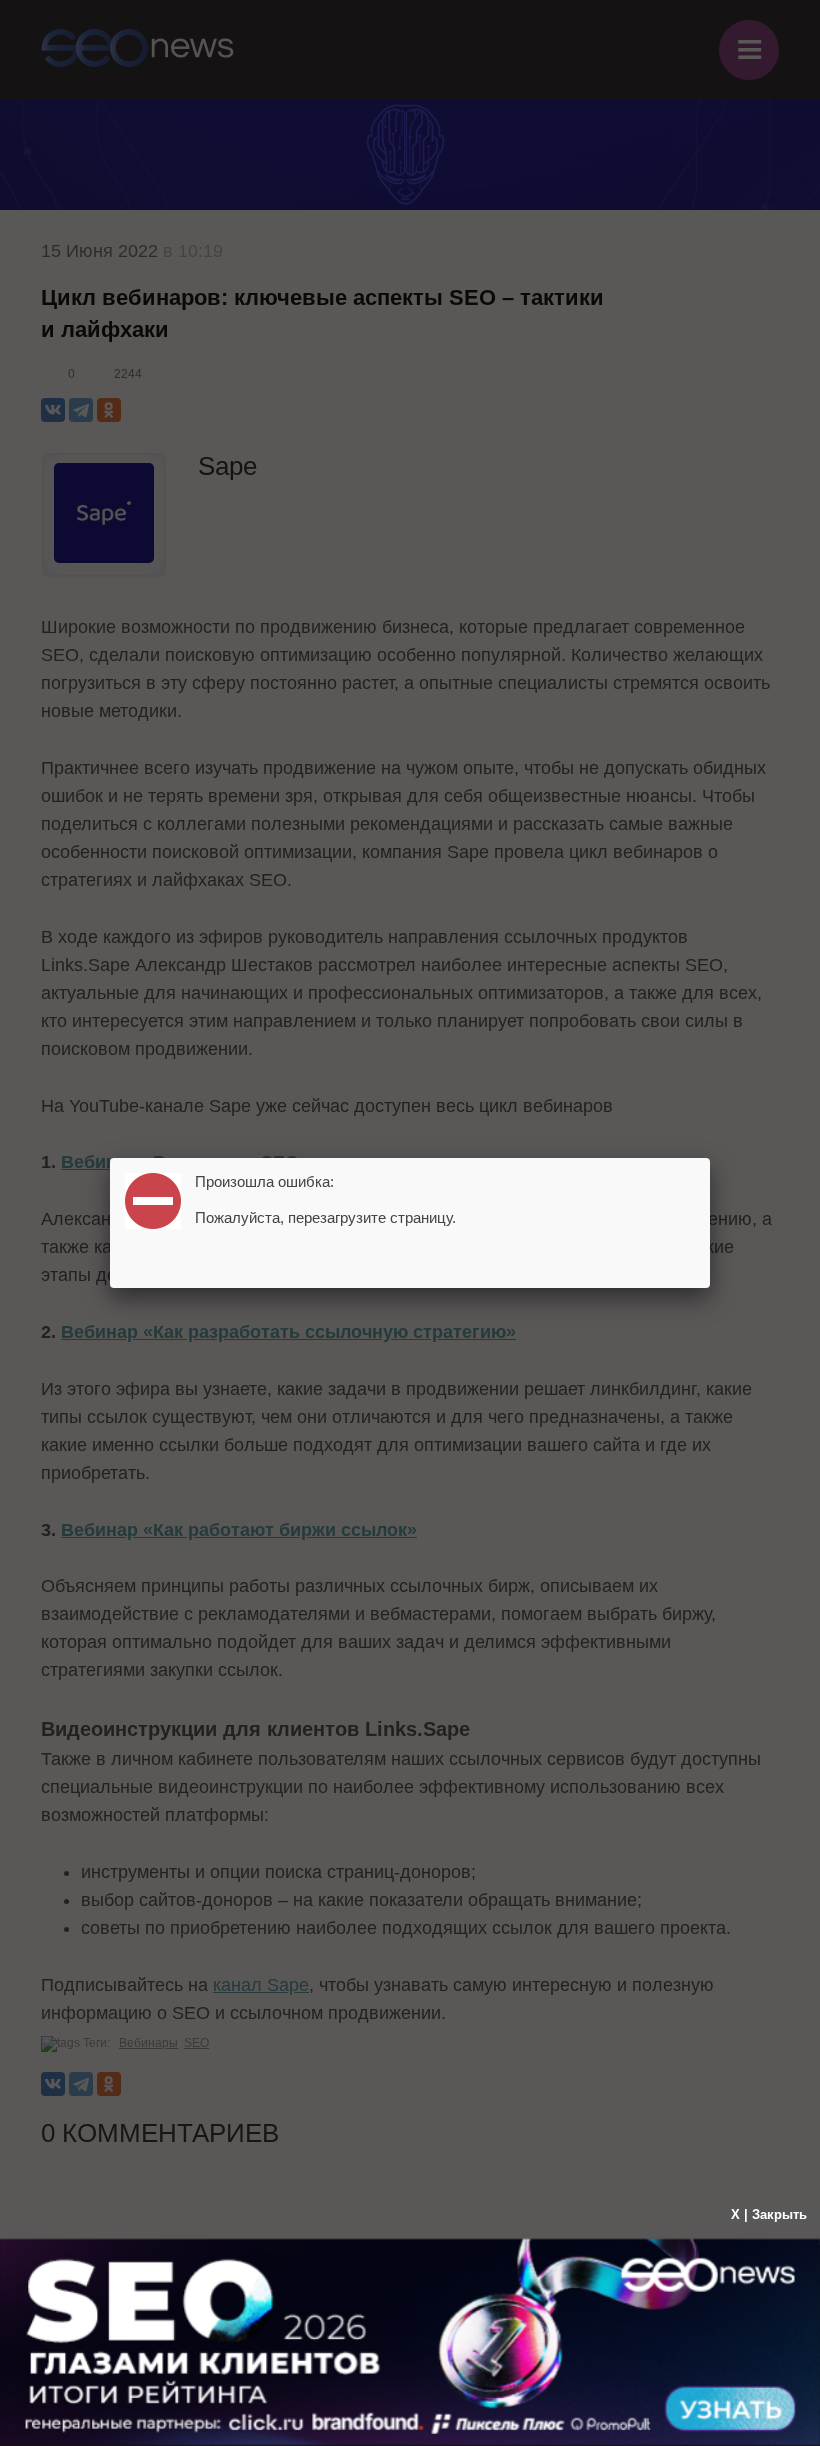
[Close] (710, 1158)
